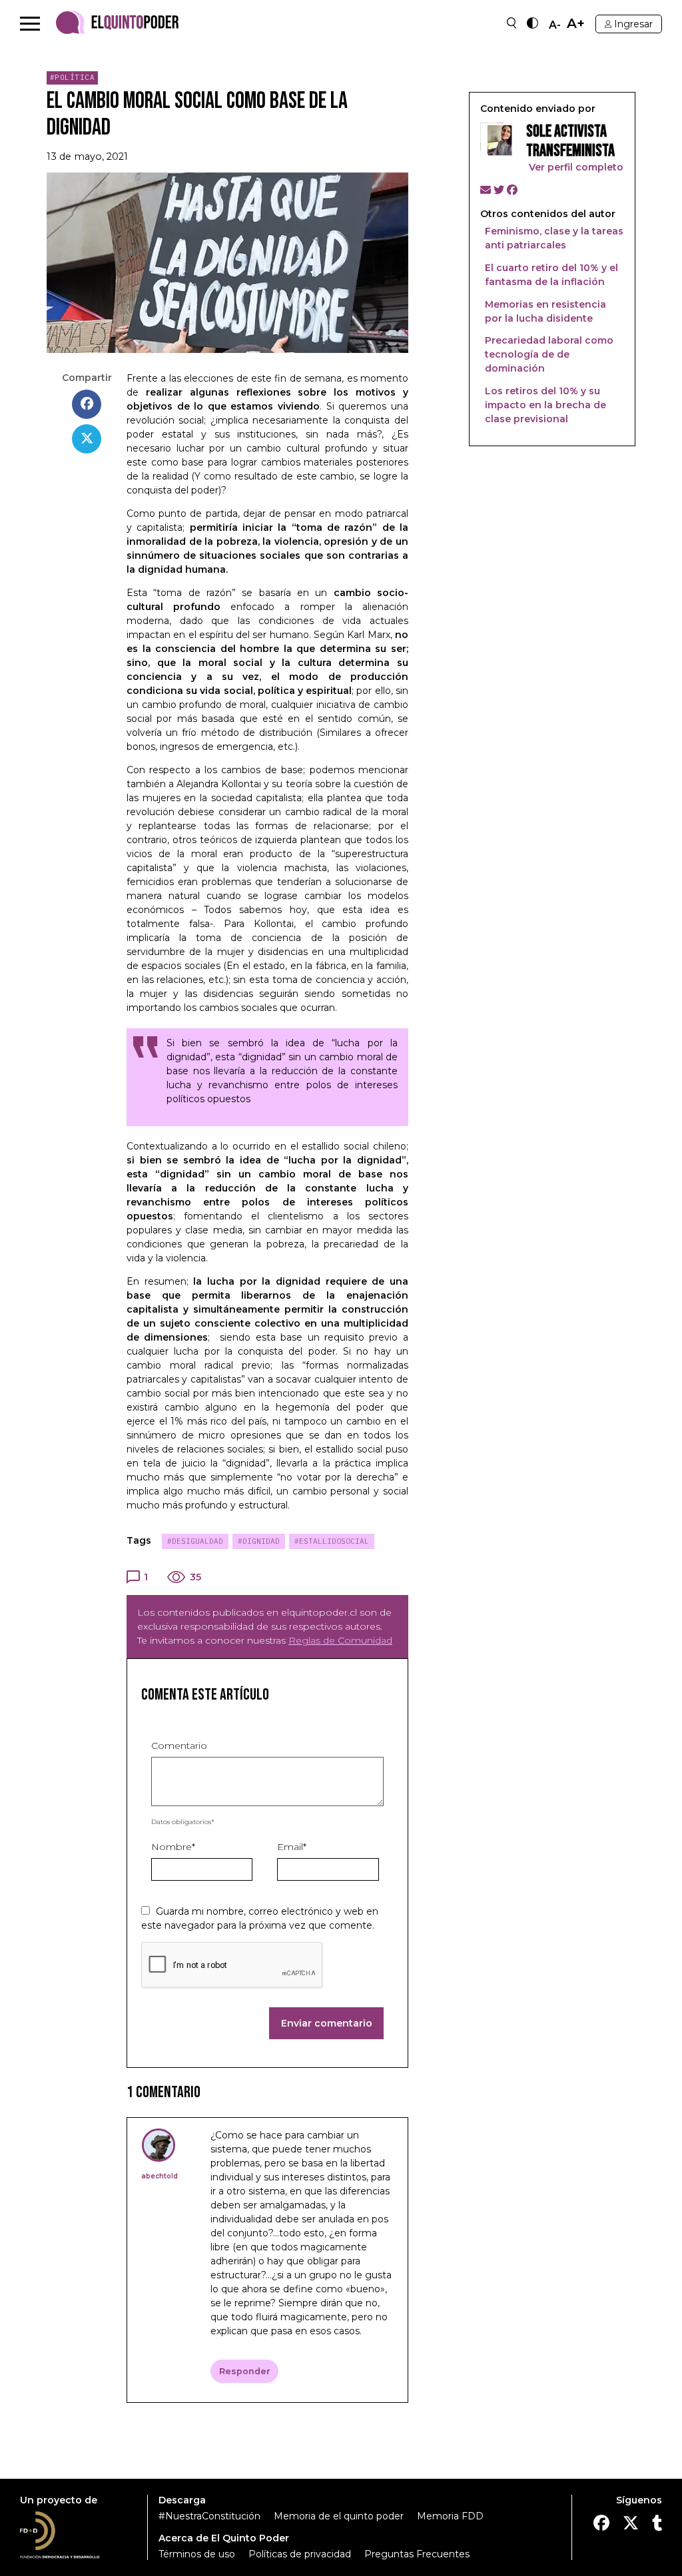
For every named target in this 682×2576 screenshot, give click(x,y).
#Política (73, 77)
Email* (292, 1847)
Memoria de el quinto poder (339, 2516)
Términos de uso (197, 2554)
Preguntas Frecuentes (417, 2554)
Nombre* (173, 1847)
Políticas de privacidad (300, 2554)
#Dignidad (259, 1541)
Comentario (179, 1746)
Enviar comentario (327, 2023)
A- (555, 25)
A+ (576, 24)
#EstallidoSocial (332, 1541)
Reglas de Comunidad (340, 1640)
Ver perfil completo (575, 167)
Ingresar (633, 24)
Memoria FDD (450, 2516)
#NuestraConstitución (209, 2516)
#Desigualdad (195, 1541)
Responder (245, 2371)
